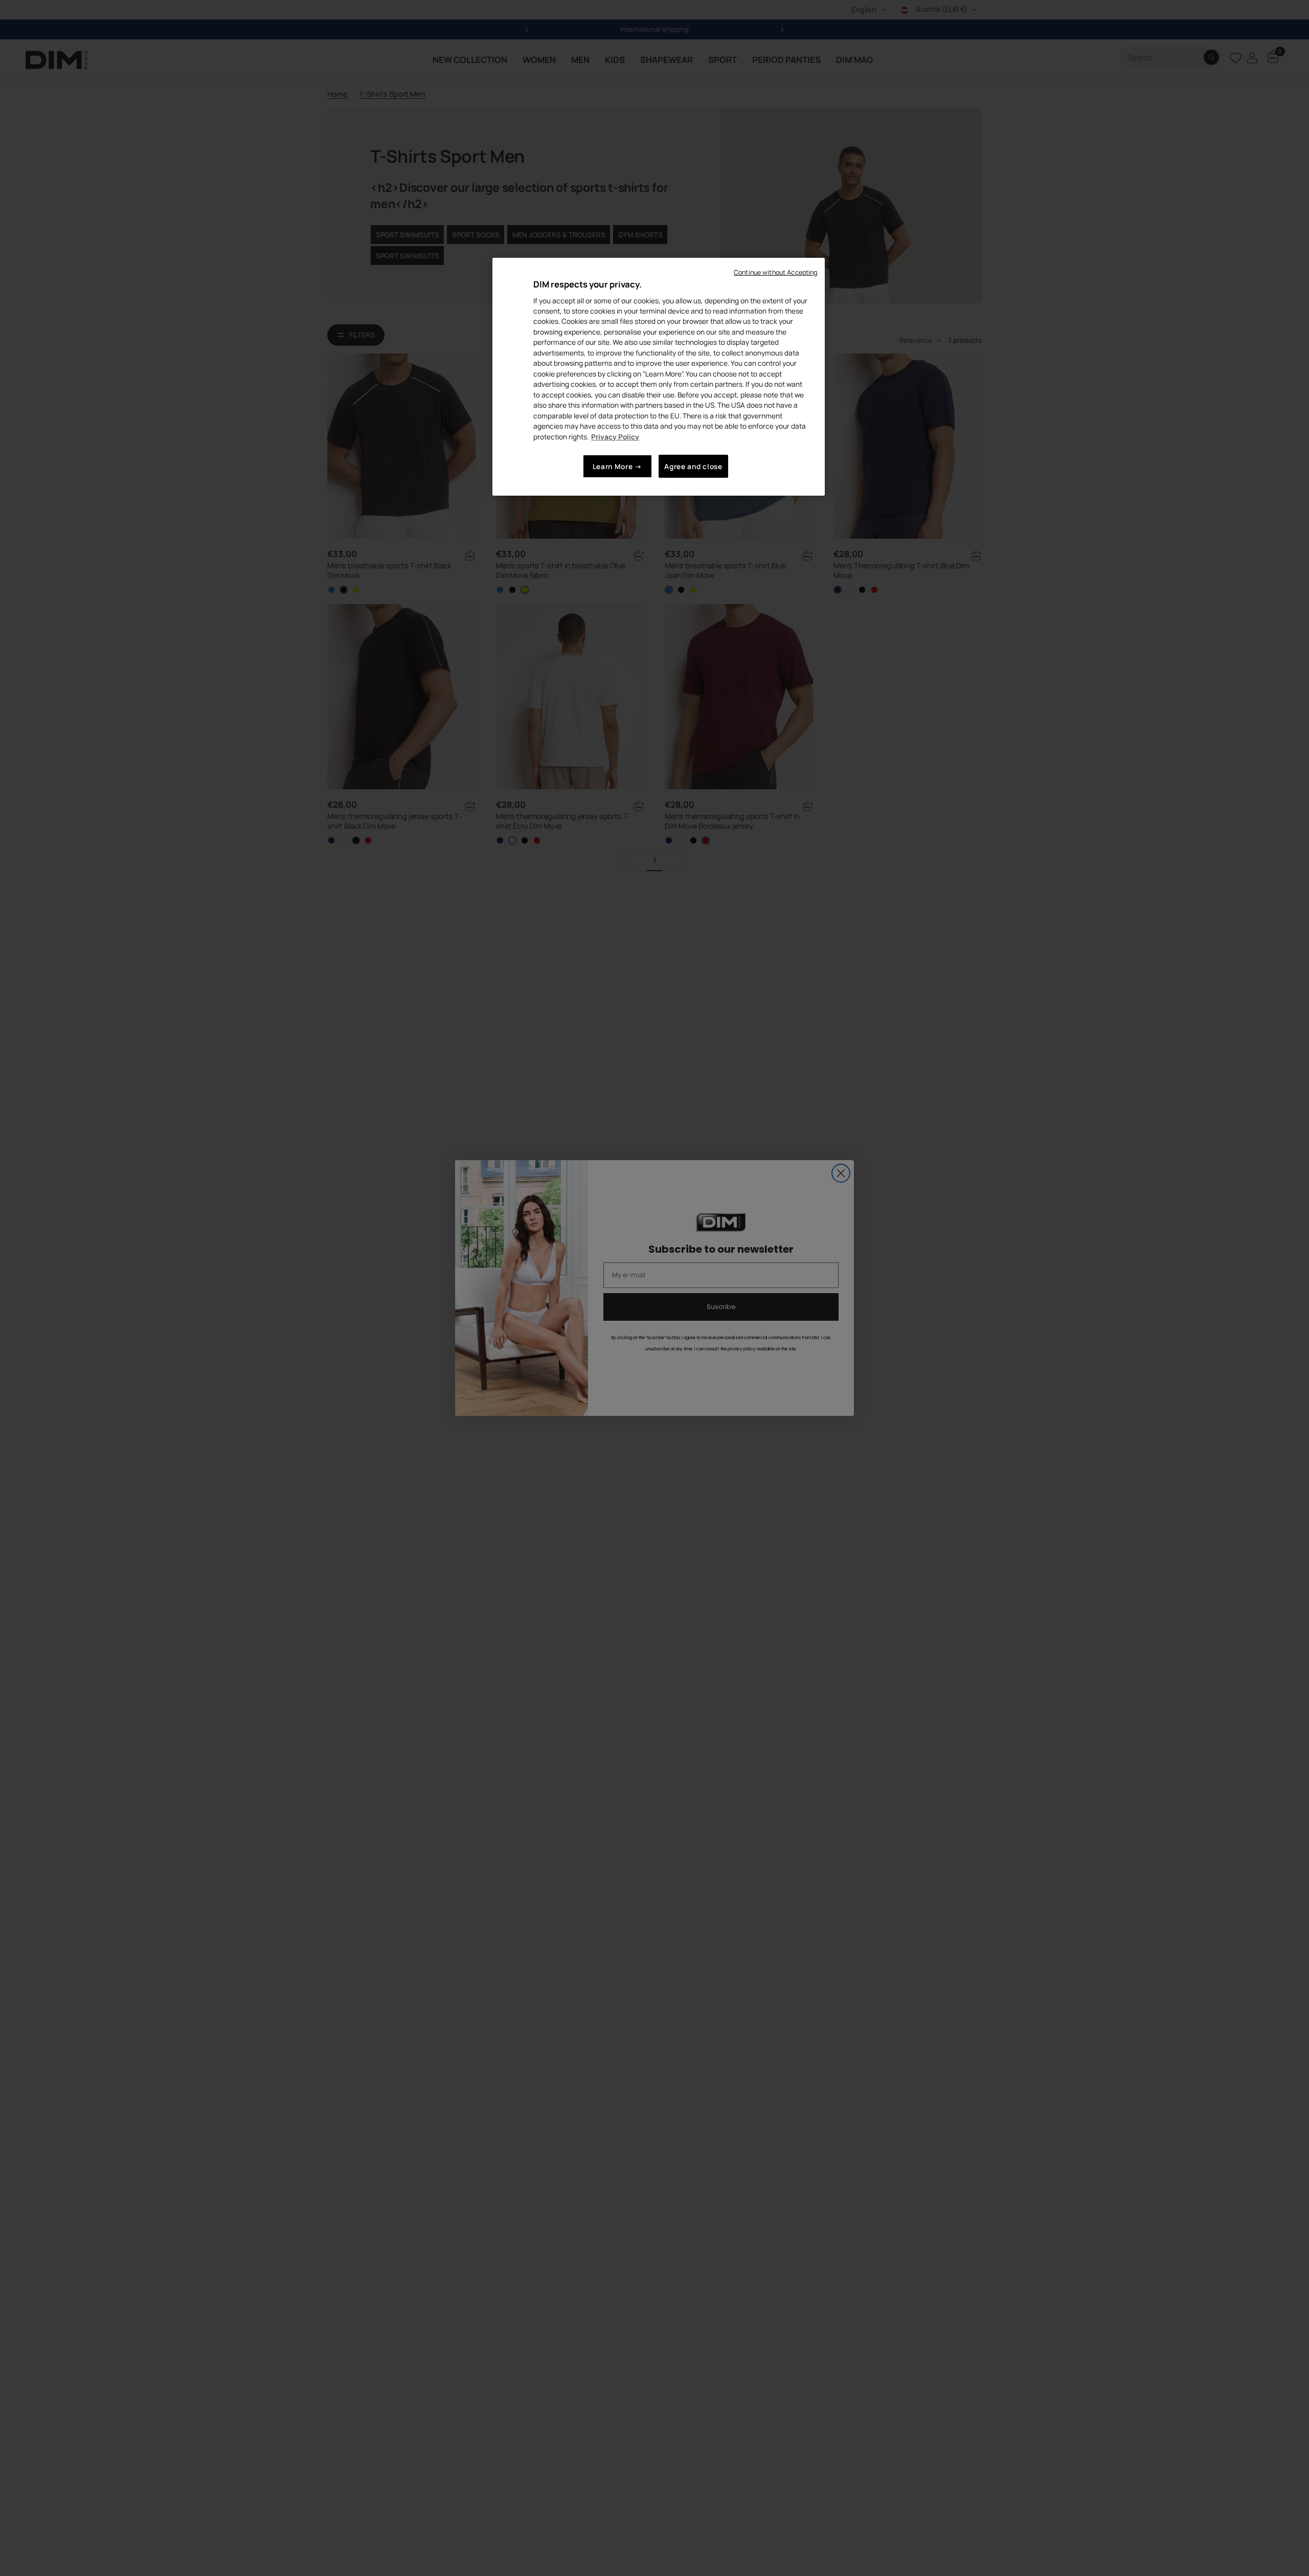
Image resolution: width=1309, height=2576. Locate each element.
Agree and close (693, 466)
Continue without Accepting (775, 272)
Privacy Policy (615, 436)
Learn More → (617, 466)
